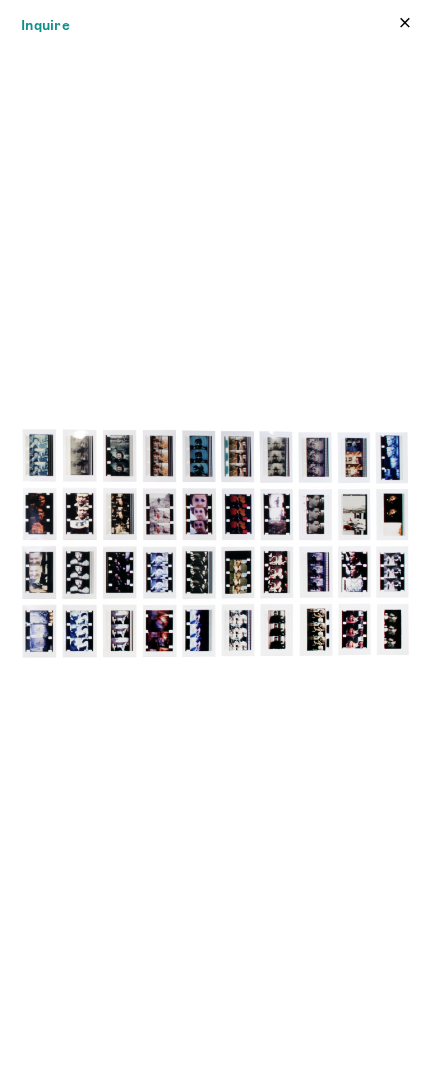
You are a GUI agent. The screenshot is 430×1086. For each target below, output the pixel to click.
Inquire (45, 25)
